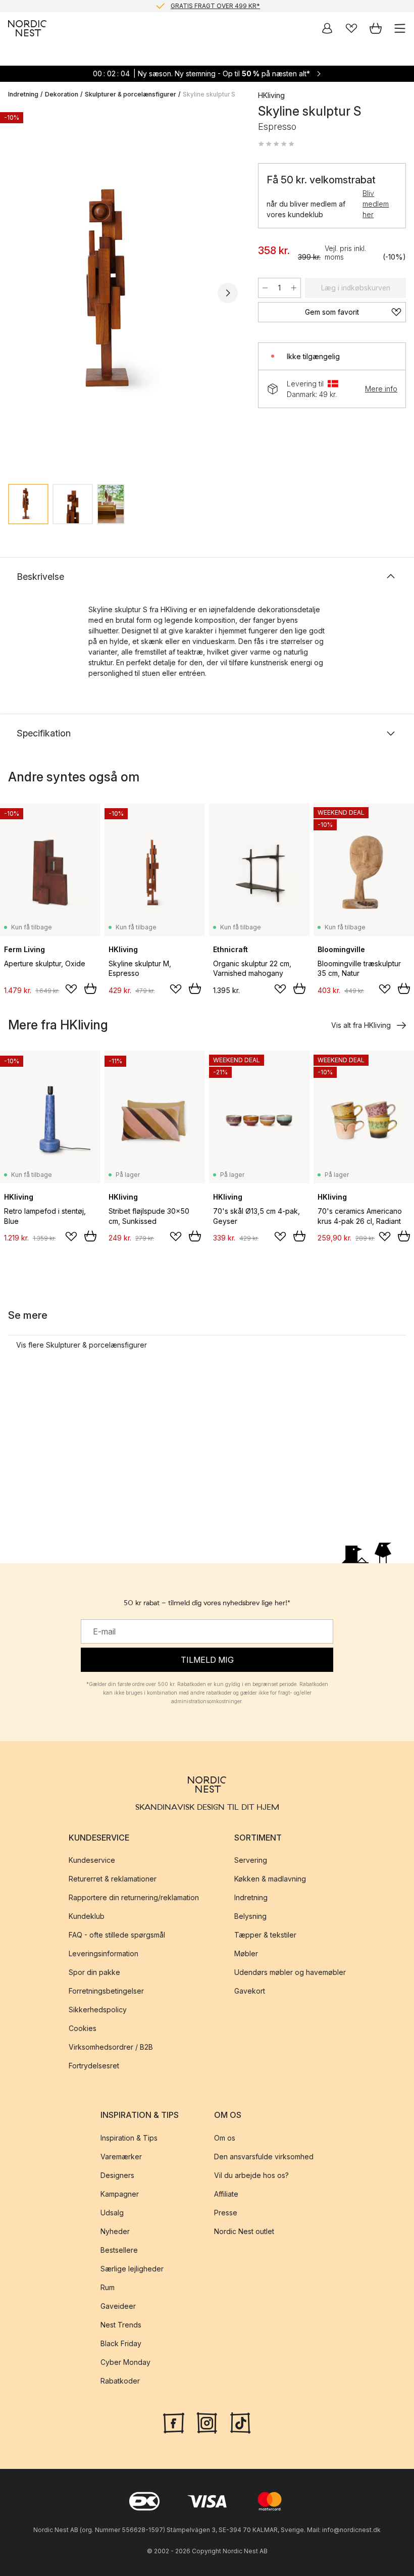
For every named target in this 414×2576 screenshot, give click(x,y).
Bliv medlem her (376, 204)
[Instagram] (207, 2422)
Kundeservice (92, 1861)
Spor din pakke (94, 1973)
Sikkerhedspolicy (98, 2010)
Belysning (250, 1917)
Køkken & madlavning (270, 1879)
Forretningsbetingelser (106, 1991)
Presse (226, 2213)
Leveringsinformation (103, 1954)
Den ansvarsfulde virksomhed (264, 2157)
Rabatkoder (120, 2381)
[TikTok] (240, 2422)
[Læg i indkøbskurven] (90, 988)
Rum (108, 2287)
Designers (117, 2175)
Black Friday (121, 2343)
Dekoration (62, 94)
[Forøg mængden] (294, 288)
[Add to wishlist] (71, 989)
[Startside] (27, 28)
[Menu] (400, 28)
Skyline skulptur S (209, 94)
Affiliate (226, 2194)
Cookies (83, 2029)
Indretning (23, 94)
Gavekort (250, 1991)
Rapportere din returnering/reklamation (134, 1898)
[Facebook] (174, 2422)
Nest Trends (121, 2325)
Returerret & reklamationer (113, 1879)
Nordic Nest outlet (244, 2231)
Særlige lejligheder (132, 2269)
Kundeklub (87, 1917)
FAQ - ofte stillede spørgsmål (117, 1935)
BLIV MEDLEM (186, 6)
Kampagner (120, 2194)
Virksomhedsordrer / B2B (111, 2047)
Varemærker (121, 2157)
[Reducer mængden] (265, 288)
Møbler (246, 1954)
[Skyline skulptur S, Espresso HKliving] (123, 292)
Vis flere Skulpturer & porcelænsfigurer (82, 1345)
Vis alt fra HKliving (361, 1025)
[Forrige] (18, 293)
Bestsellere (119, 2250)
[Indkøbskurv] (376, 28)
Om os (225, 2138)
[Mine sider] (327, 28)
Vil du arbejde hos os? (251, 2175)
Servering (251, 1861)
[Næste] (228, 293)
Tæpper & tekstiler (265, 1935)
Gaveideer (118, 2306)
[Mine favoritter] (351, 28)
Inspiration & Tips (129, 2138)
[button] (276, 144)
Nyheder (115, 2231)
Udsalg (112, 2213)
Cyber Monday (125, 2362)
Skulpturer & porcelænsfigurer (131, 94)
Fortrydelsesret (94, 2066)
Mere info (381, 389)
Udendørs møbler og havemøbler (290, 1973)
